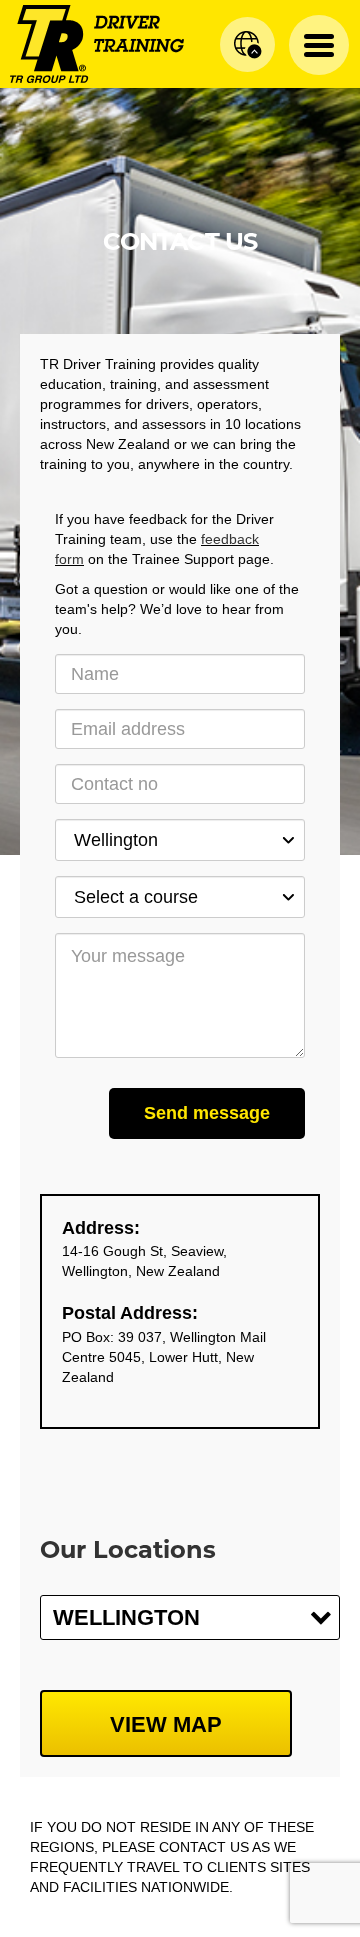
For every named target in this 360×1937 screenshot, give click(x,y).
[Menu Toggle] (319, 45)
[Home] (97, 43)
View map (166, 1724)
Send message (207, 1113)
